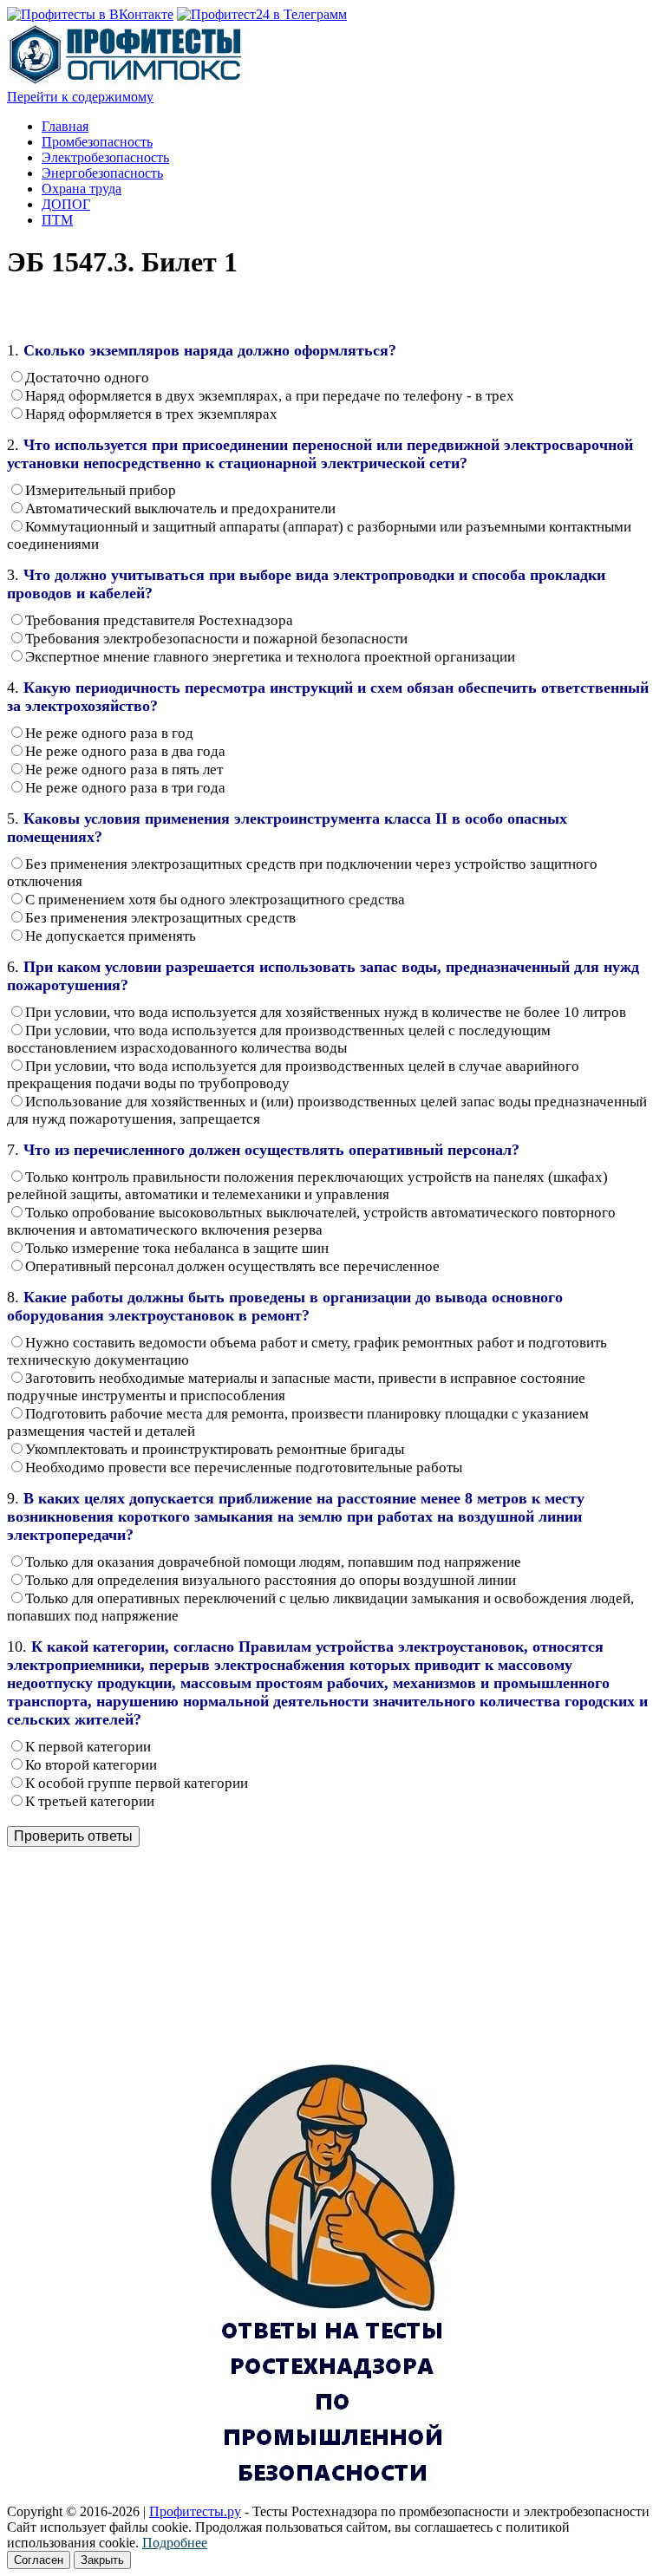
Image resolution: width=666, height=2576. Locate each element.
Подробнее (175, 2543)
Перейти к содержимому (80, 97)
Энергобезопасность (102, 173)
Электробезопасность (105, 157)
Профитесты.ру (195, 2511)
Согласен (39, 2560)
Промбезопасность (97, 142)
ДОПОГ (66, 204)
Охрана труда (82, 189)
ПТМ (57, 220)
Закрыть (102, 2560)
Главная (65, 126)
